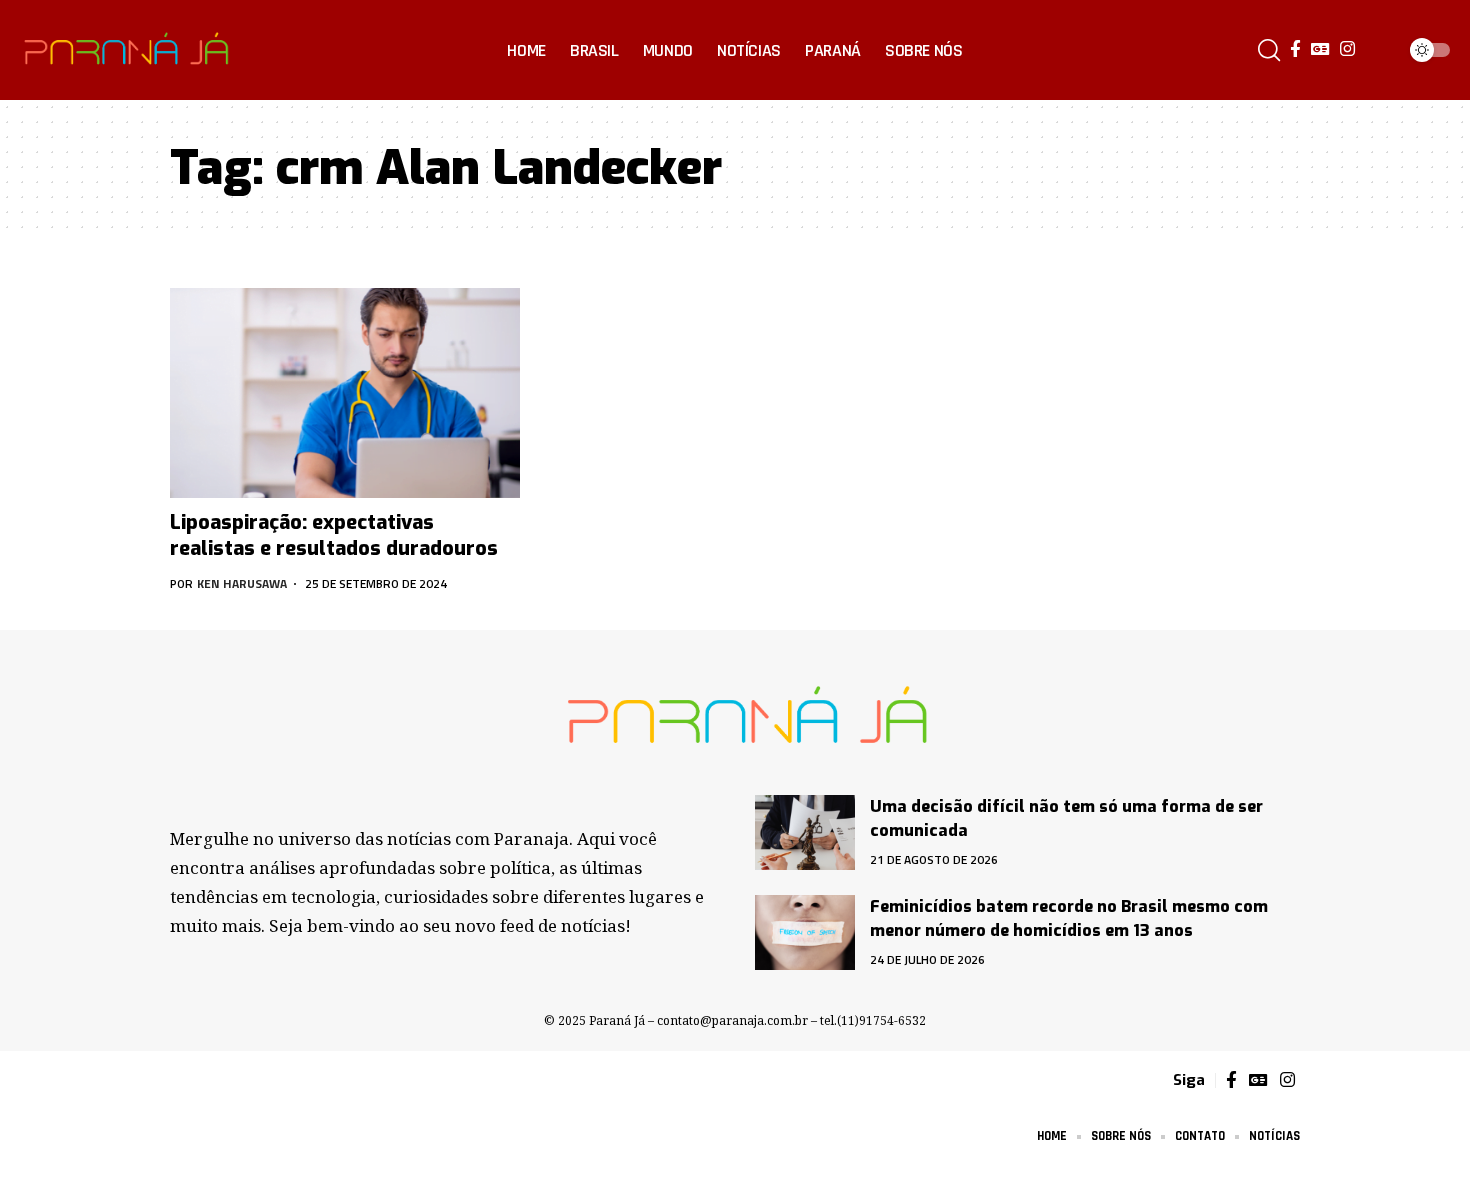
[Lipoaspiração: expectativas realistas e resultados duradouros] (345, 393)
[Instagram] (1347, 49)
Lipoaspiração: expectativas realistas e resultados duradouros (334, 535)
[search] (1269, 50)
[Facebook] (1295, 49)
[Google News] (1320, 49)
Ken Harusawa (242, 583)
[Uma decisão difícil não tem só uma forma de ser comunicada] (805, 832)
